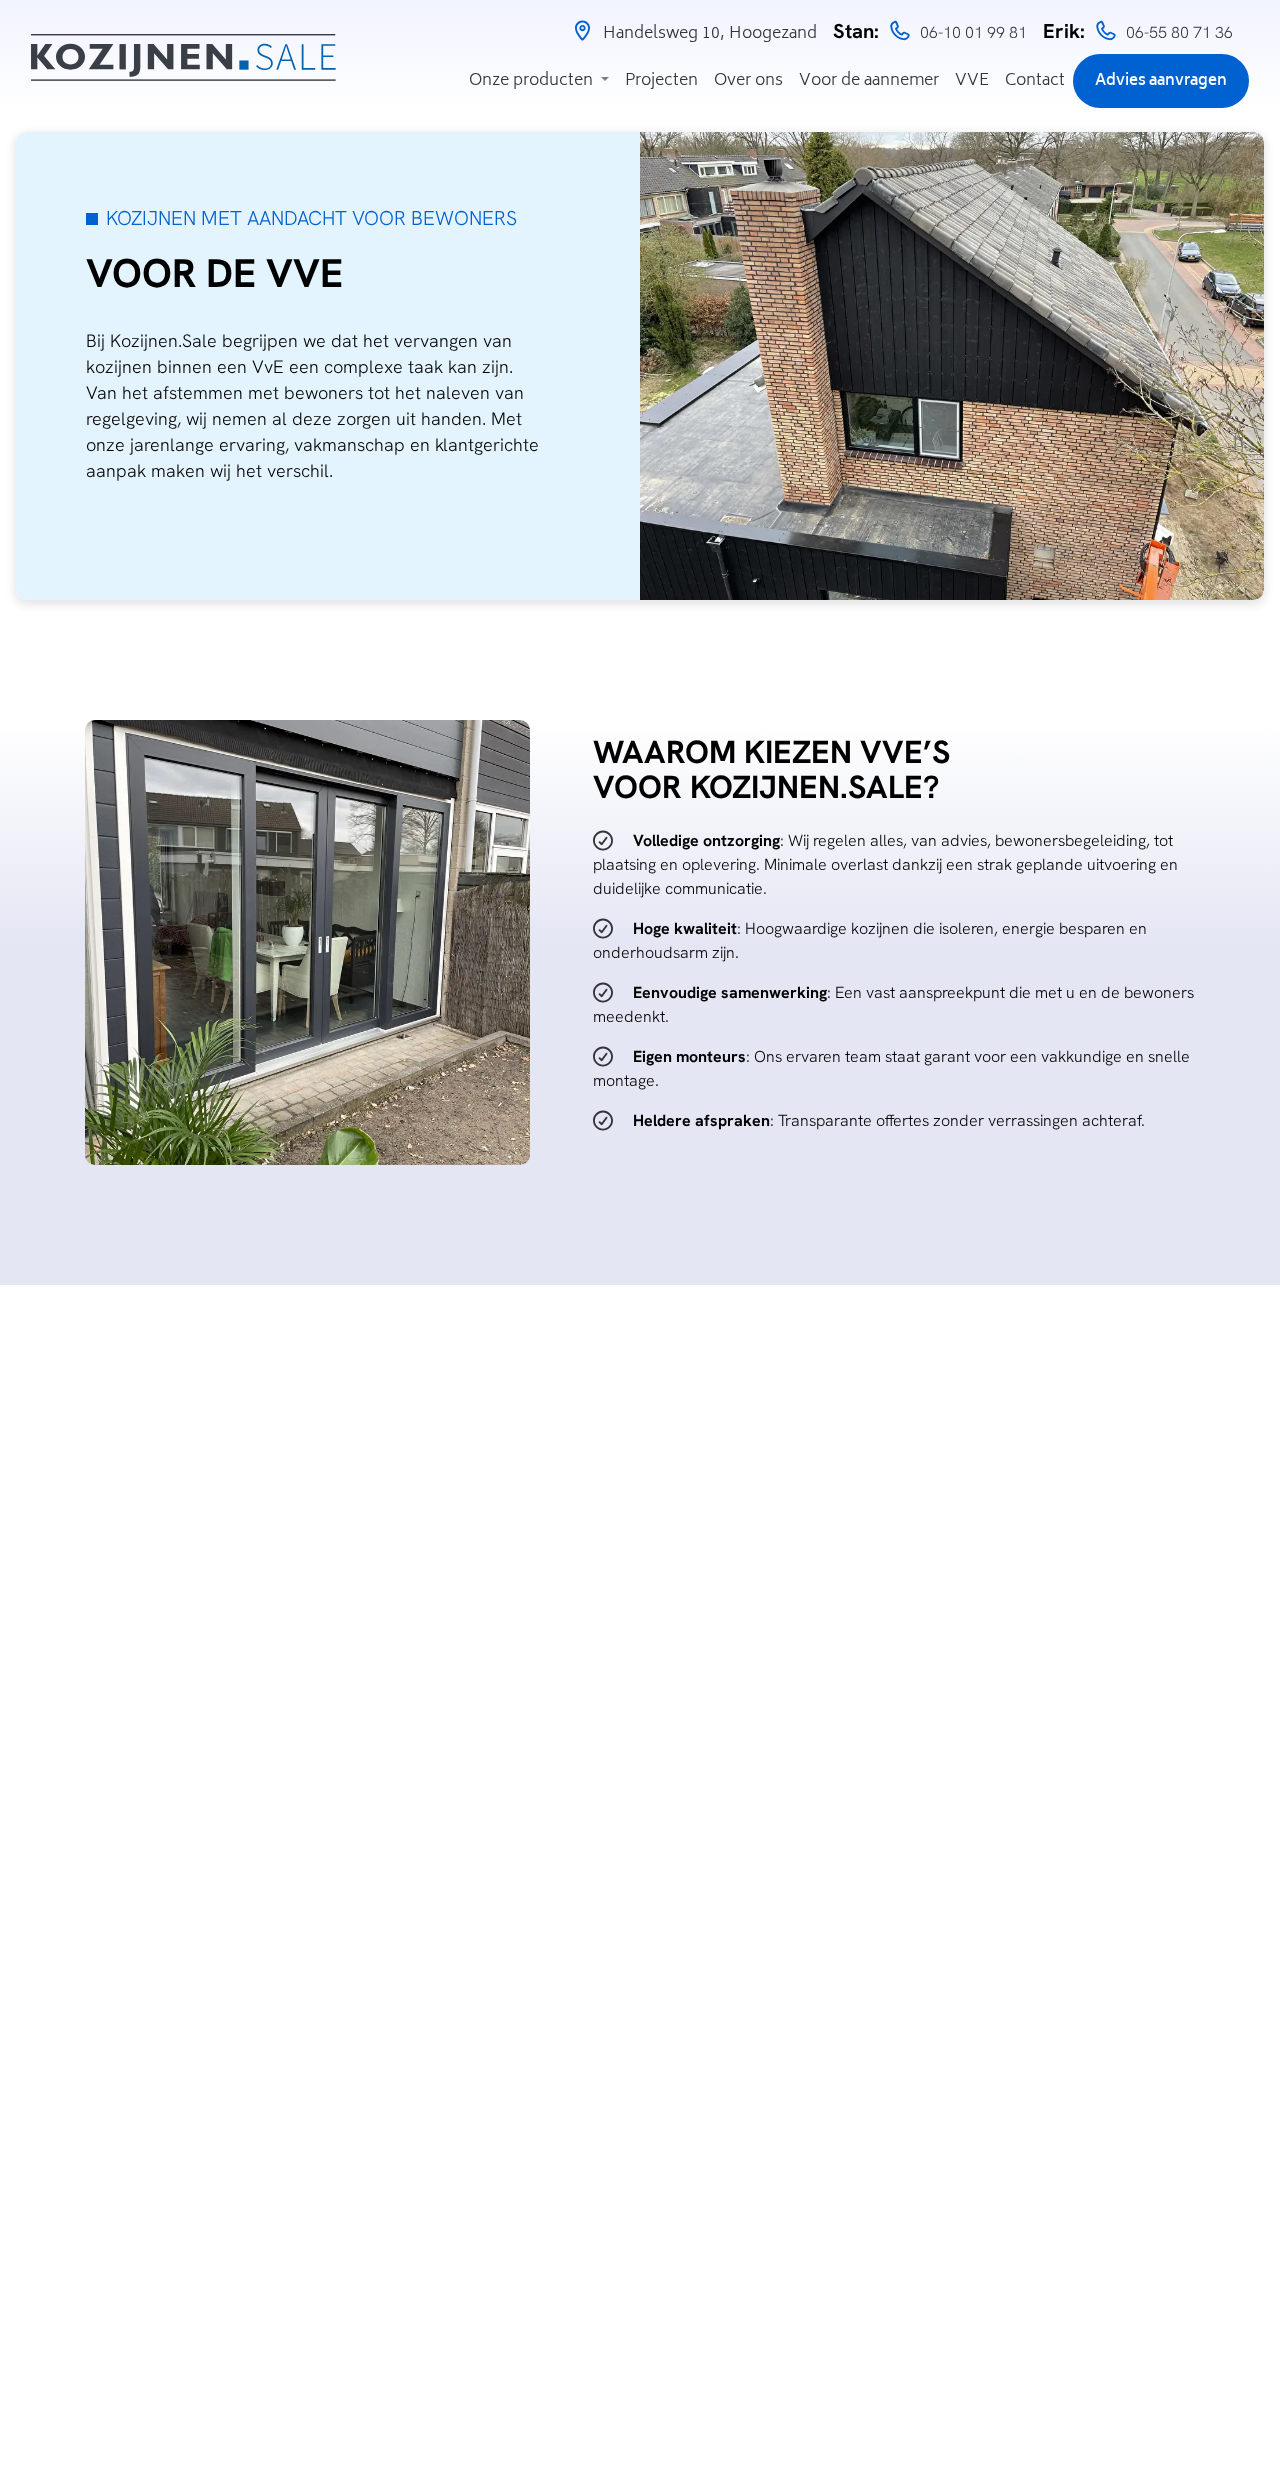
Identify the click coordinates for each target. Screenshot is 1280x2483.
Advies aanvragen (1161, 81)
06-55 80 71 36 (1179, 32)
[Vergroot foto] (307, 942)
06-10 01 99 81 (973, 32)
